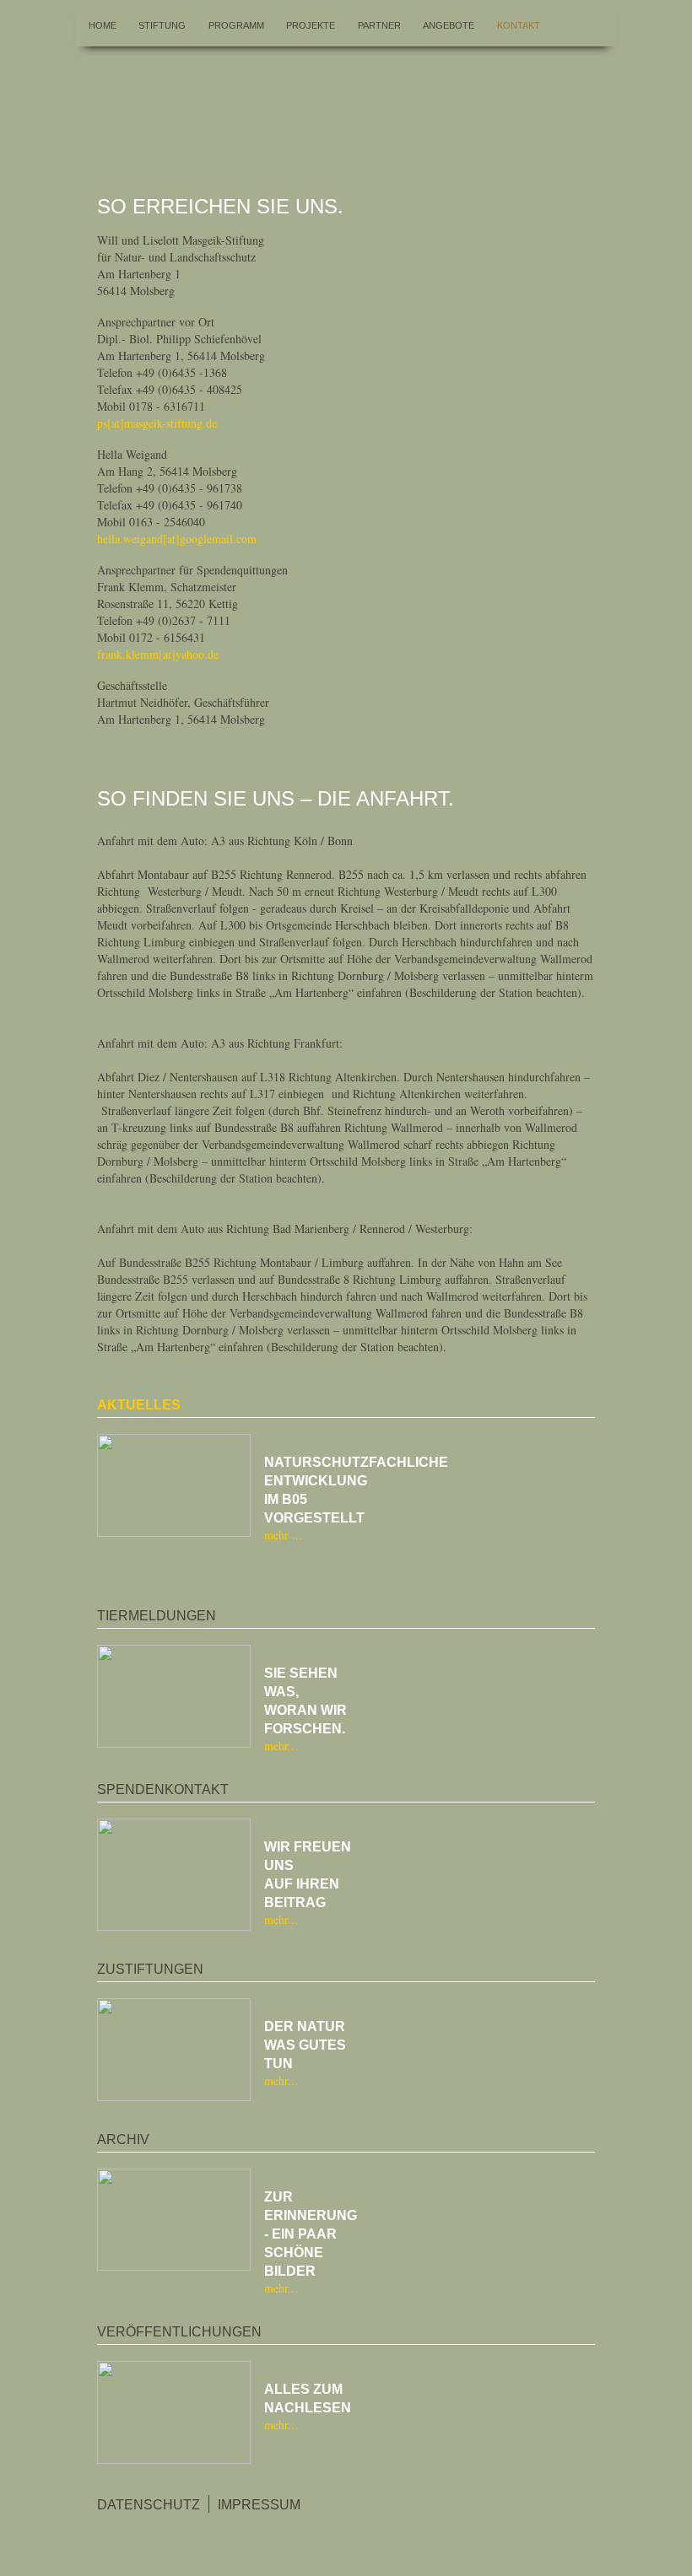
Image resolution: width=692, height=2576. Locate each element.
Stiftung (162, 25)
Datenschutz (149, 2505)
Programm (236, 25)
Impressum (259, 2505)
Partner (379, 25)
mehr (278, 1535)
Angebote (449, 25)
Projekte (311, 25)
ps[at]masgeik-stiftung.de (157, 423)
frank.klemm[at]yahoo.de (158, 654)
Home (103, 25)
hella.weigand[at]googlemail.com (177, 539)
